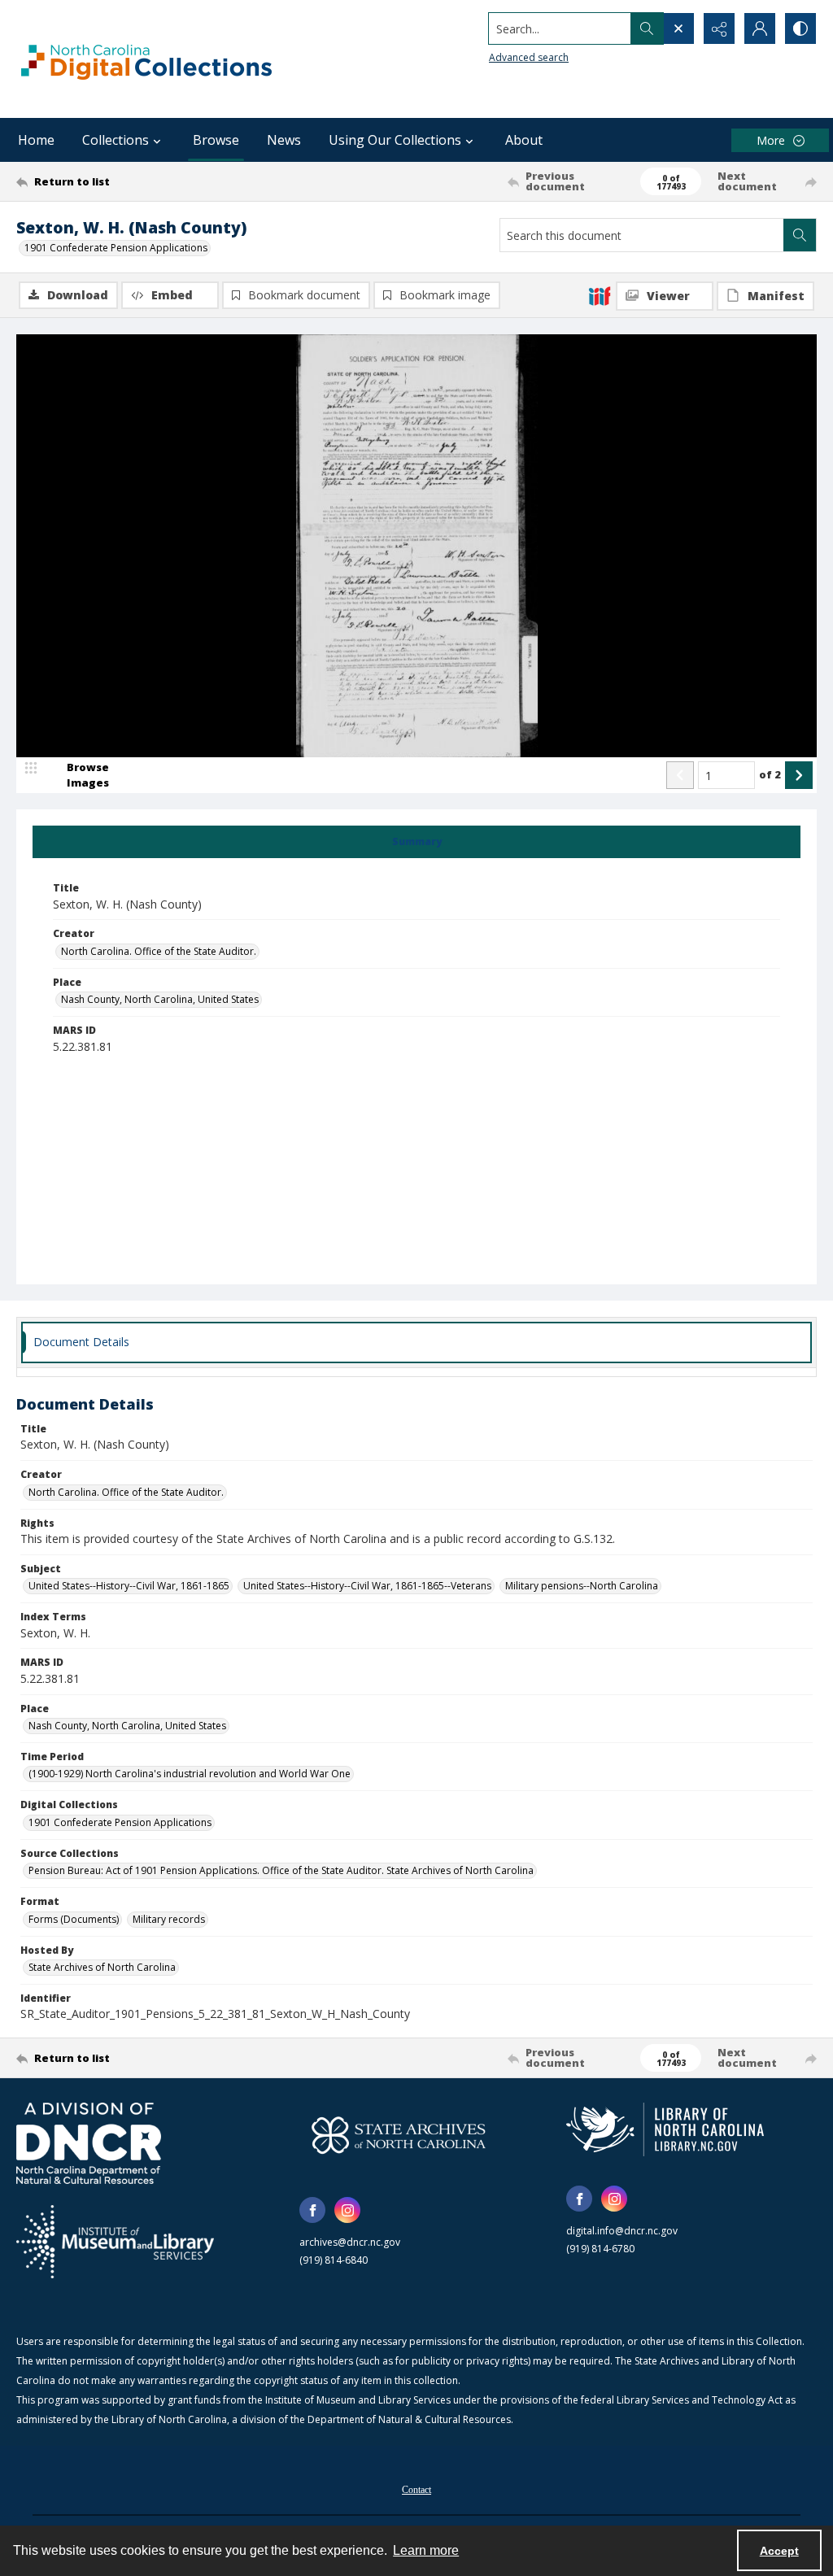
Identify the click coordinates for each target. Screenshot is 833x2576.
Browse (216, 140)
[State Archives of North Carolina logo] (399, 2135)
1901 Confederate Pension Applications (116, 248)
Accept (779, 2551)
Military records (169, 1919)
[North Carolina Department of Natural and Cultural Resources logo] (89, 2143)
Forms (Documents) (74, 1919)
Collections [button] (116, 140)
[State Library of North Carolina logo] (665, 2129)
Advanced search (529, 57)
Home (36, 140)
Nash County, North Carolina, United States (160, 999)
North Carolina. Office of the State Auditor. (159, 951)
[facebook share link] (312, 2210)
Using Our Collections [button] (395, 140)
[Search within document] (800, 235)
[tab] (416, 842)
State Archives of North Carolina (102, 1967)
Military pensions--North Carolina (582, 1586)
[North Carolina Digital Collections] (146, 59)
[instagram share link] (347, 2210)
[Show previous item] (680, 775)
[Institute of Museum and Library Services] (115, 2242)
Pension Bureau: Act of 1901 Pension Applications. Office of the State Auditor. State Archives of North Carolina (281, 1870)
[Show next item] (799, 775)
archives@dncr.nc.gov (350, 2242)
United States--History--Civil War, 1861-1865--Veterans (367, 1586)
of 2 (770, 774)
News (284, 140)
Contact (416, 2490)
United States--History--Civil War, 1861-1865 (129, 1586)
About (524, 140)
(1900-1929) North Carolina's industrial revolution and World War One (190, 1774)
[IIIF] (600, 295)
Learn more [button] (426, 2550)
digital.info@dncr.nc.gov (622, 2231)
